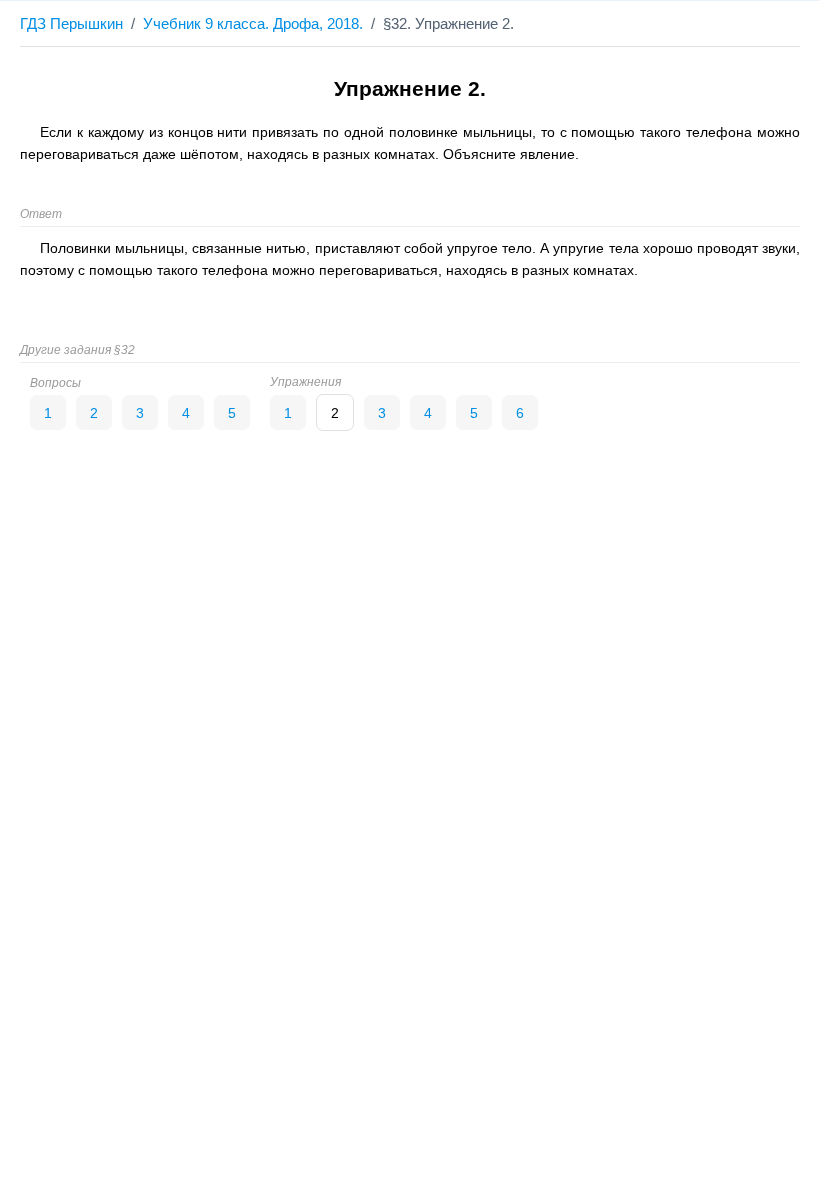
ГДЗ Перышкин (71, 23)
